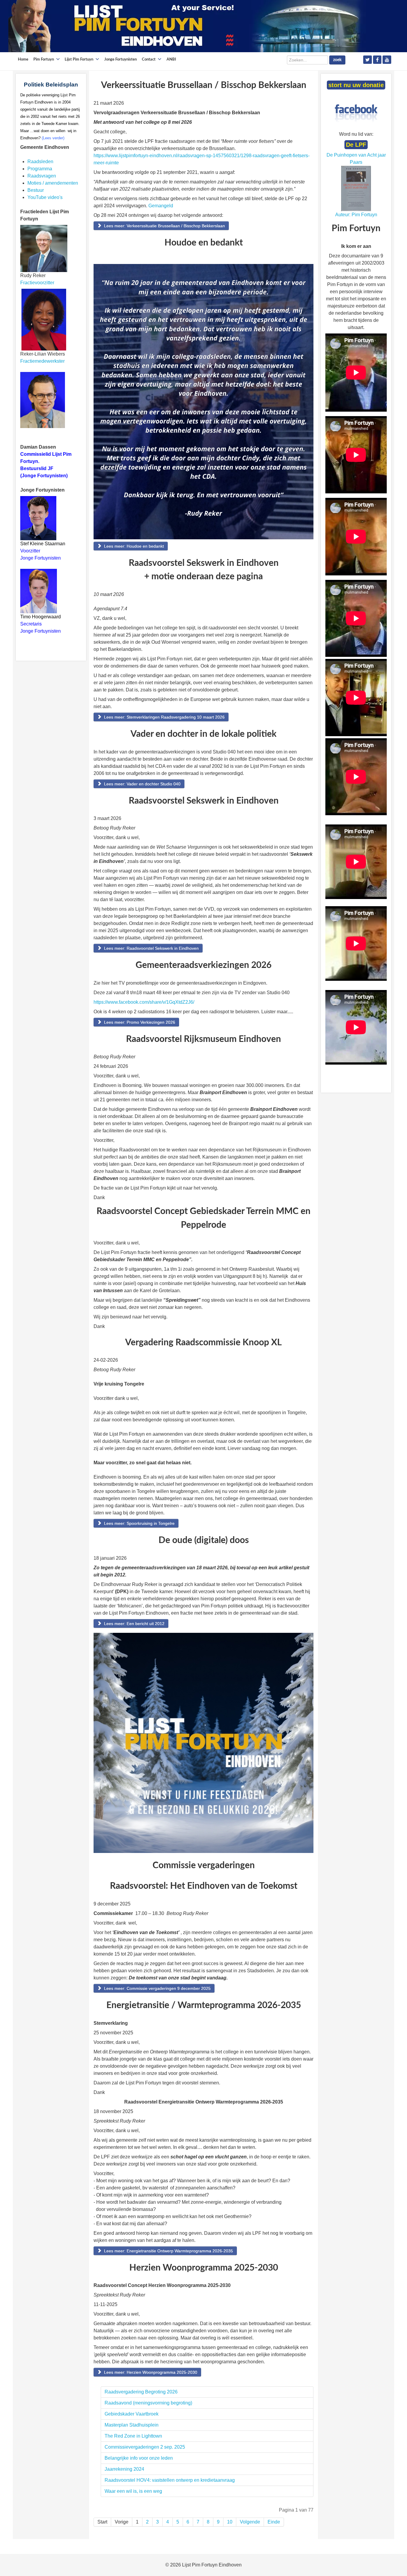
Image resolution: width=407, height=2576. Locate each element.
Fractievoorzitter (37, 283)
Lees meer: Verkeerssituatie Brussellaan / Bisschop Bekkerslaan (164, 226)
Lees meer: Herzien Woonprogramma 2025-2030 (150, 2372)
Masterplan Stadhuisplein (132, 2425)
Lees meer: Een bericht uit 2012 (134, 1624)
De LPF (356, 145)
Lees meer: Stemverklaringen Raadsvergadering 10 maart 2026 (164, 717)
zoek (337, 60)
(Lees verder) (53, 138)
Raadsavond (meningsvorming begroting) (148, 2403)
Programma (40, 169)
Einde (274, 2522)
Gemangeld (161, 206)
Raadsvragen (42, 176)
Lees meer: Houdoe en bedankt (133, 546)
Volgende (250, 2522)
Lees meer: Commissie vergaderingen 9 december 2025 (157, 1988)
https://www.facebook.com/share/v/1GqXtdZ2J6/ (144, 1002)
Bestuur (36, 190)
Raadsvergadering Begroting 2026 (141, 2392)
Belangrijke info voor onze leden (139, 2458)
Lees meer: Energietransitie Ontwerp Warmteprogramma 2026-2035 (168, 2251)
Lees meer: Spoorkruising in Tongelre (139, 1523)
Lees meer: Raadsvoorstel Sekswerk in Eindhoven (151, 948)
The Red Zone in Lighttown (133, 2436)
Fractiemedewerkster (42, 361)
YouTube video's (45, 197)
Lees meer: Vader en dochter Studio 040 (142, 784)
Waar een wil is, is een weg (133, 2491)
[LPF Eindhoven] (187, 26)
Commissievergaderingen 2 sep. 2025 (145, 2447)
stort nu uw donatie (356, 85)
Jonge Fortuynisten (41, 558)
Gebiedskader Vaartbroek (132, 2414)
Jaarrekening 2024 (124, 2469)
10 (230, 2522)
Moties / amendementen (53, 183)
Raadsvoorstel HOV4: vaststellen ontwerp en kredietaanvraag (171, 2480)
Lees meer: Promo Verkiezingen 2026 (139, 1022)
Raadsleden (40, 162)
